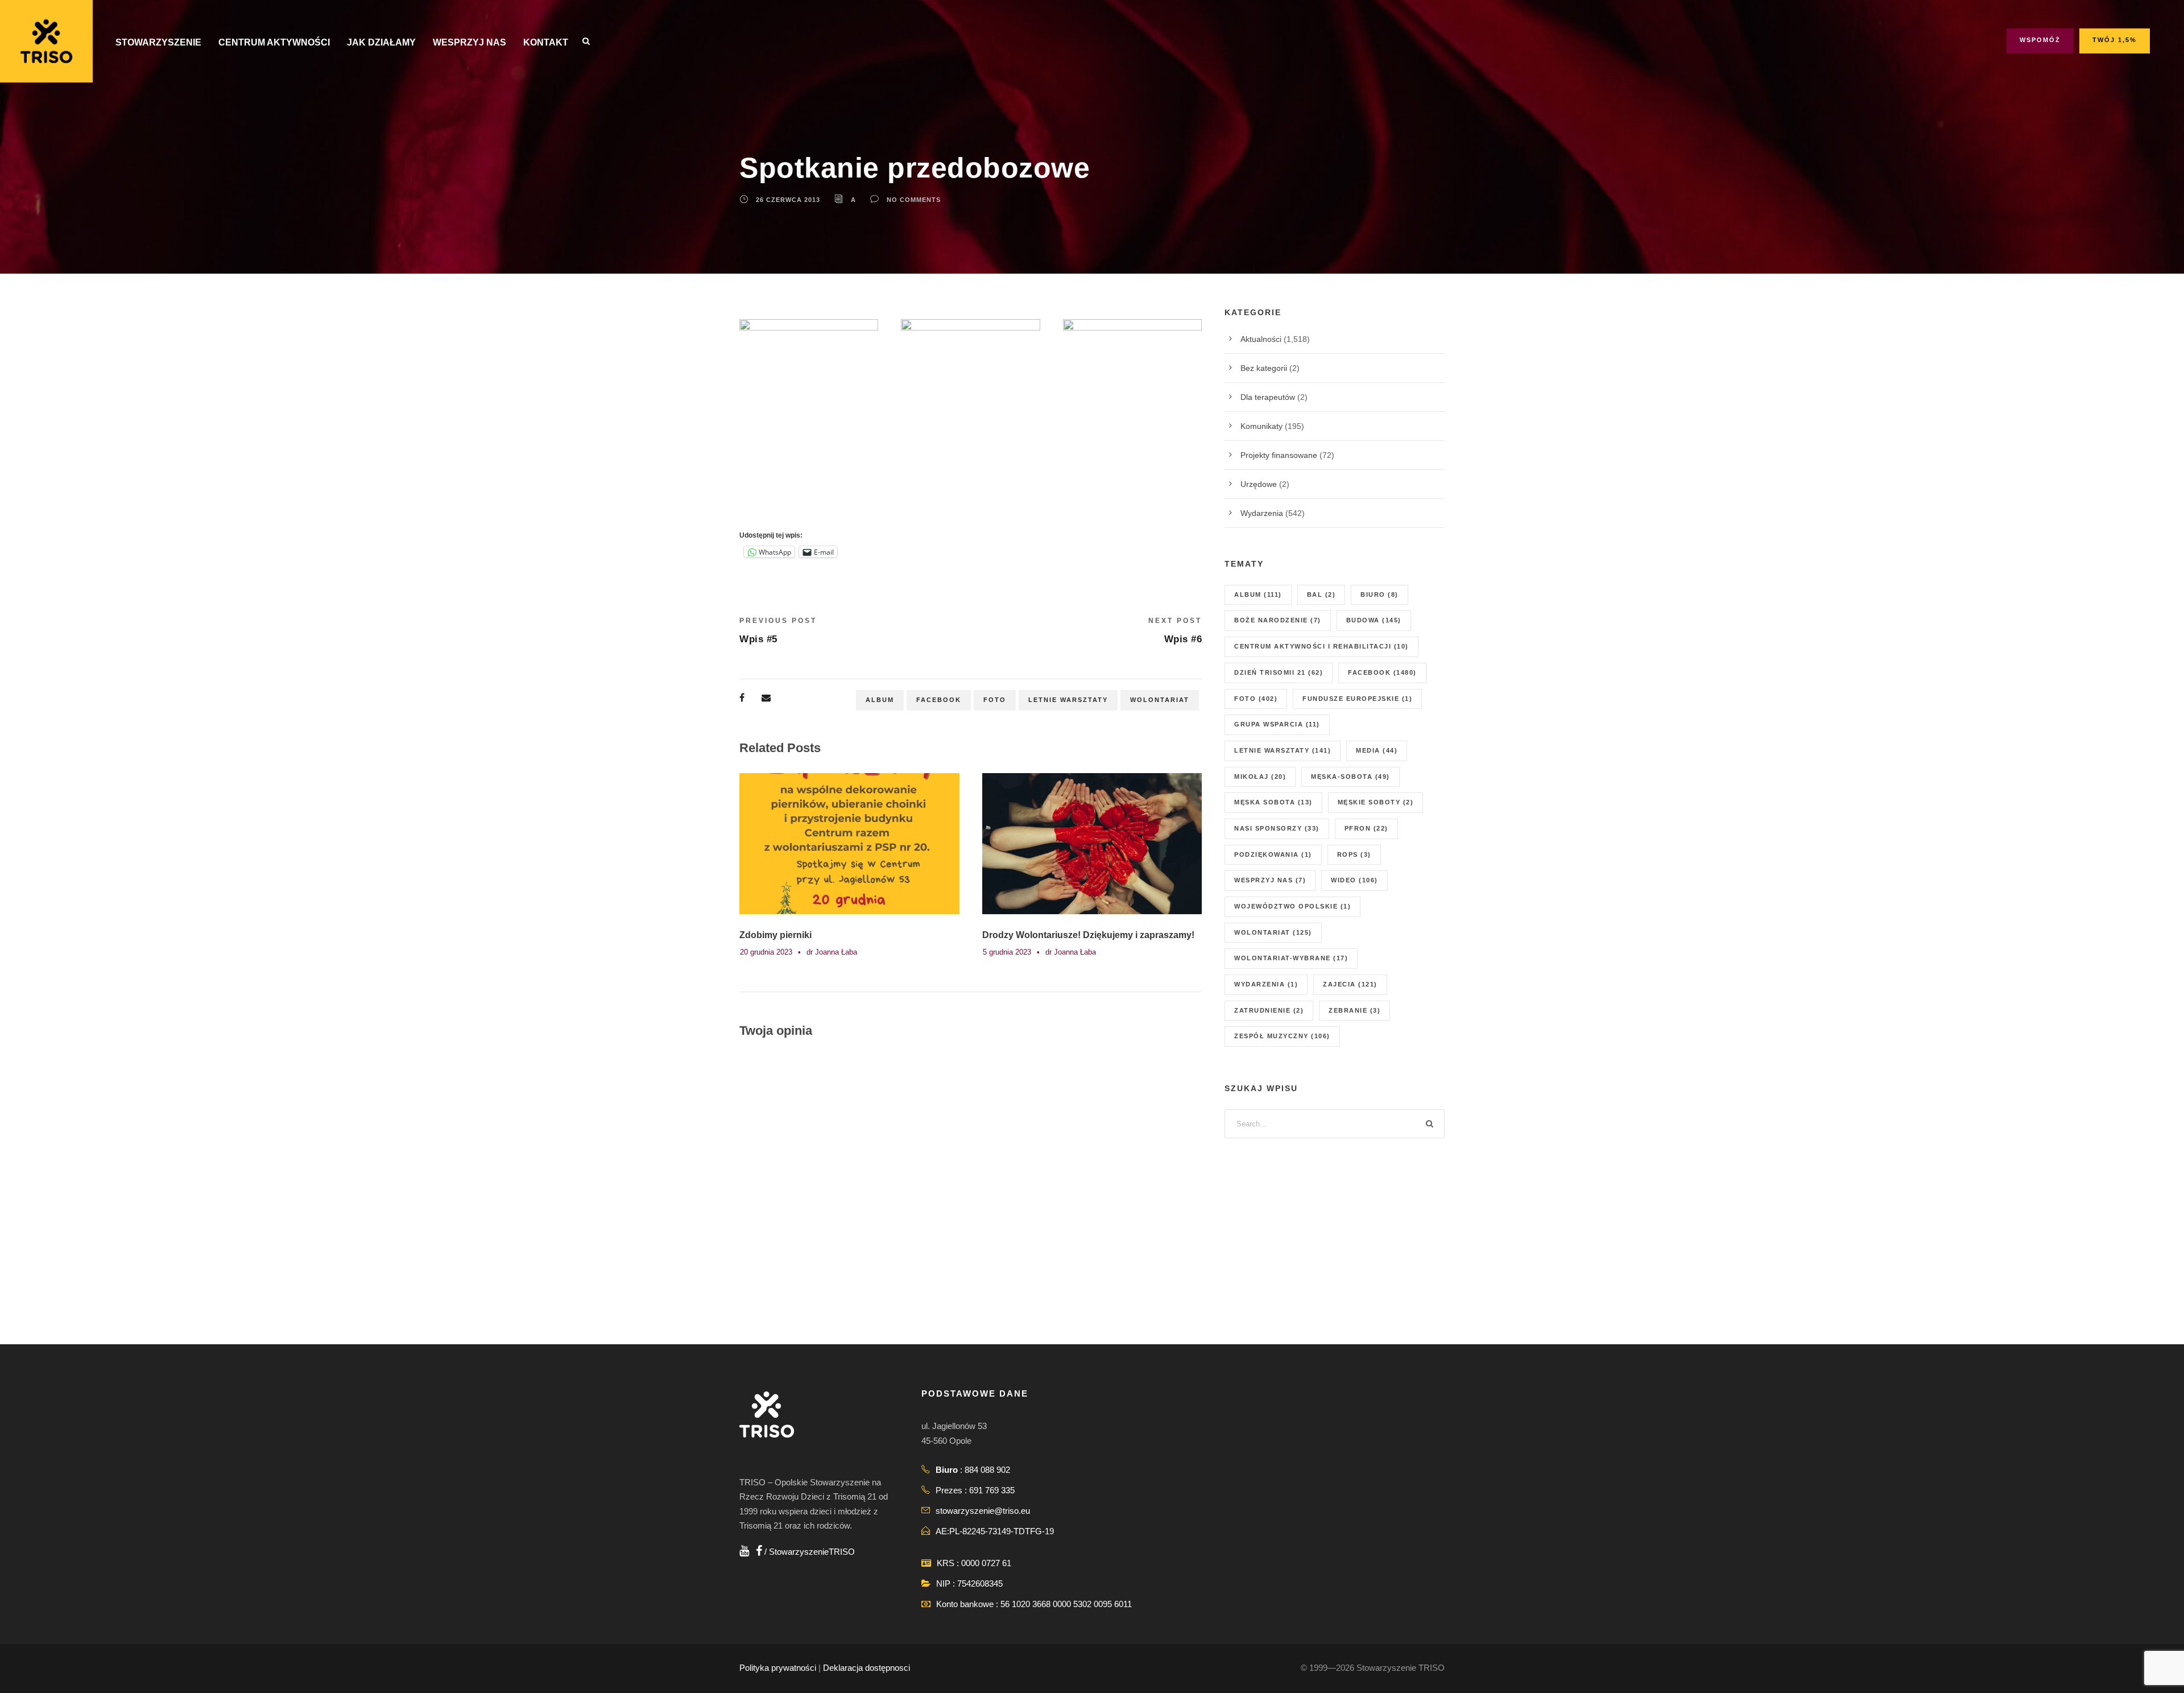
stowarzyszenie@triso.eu (983, 1511)
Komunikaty (1261, 426)
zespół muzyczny (1282, 1036)
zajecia (1350, 984)
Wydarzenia (1262, 513)
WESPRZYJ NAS (470, 42)
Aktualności (1261, 339)
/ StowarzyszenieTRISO (808, 1552)
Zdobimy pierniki (775, 935)
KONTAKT (546, 42)
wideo (1354, 880)
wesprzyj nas (1270, 880)
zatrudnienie (1269, 1010)
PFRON (1366, 828)
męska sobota (1273, 802)
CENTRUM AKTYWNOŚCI (274, 42)
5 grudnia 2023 (1007, 952)
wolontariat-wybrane (1291, 958)
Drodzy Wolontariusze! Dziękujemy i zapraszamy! (1088, 935)
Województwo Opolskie (1292, 906)
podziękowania (1273, 854)
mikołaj (1260, 777)
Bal (1321, 594)
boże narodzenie (1278, 620)
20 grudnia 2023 (766, 952)
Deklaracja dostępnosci (866, 1668)
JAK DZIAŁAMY (381, 42)
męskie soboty (1376, 802)
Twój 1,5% (2115, 40)
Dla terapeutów (1268, 397)
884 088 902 (987, 1470)
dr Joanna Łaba (832, 952)
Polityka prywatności (778, 1668)
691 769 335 (992, 1490)
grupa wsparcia (1277, 724)
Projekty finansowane (1279, 455)
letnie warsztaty (1068, 700)
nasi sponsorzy (1277, 828)
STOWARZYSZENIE (158, 42)
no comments (914, 200)
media (1377, 750)
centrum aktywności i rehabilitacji (1321, 646)
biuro (1380, 594)
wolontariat (1160, 700)
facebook (939, 700)
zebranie (1354, 1010)
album (880, 700)
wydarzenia (1266, 984)
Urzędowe (1259, 484)
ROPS (1354, 854)
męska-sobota (1350, 777)
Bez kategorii (1264, 368)
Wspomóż (2040, 40)
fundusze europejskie (1357, 699)
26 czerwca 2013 (788, 200)
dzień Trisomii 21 (1279, 672)
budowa (1374, 620)
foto (995, 700)
